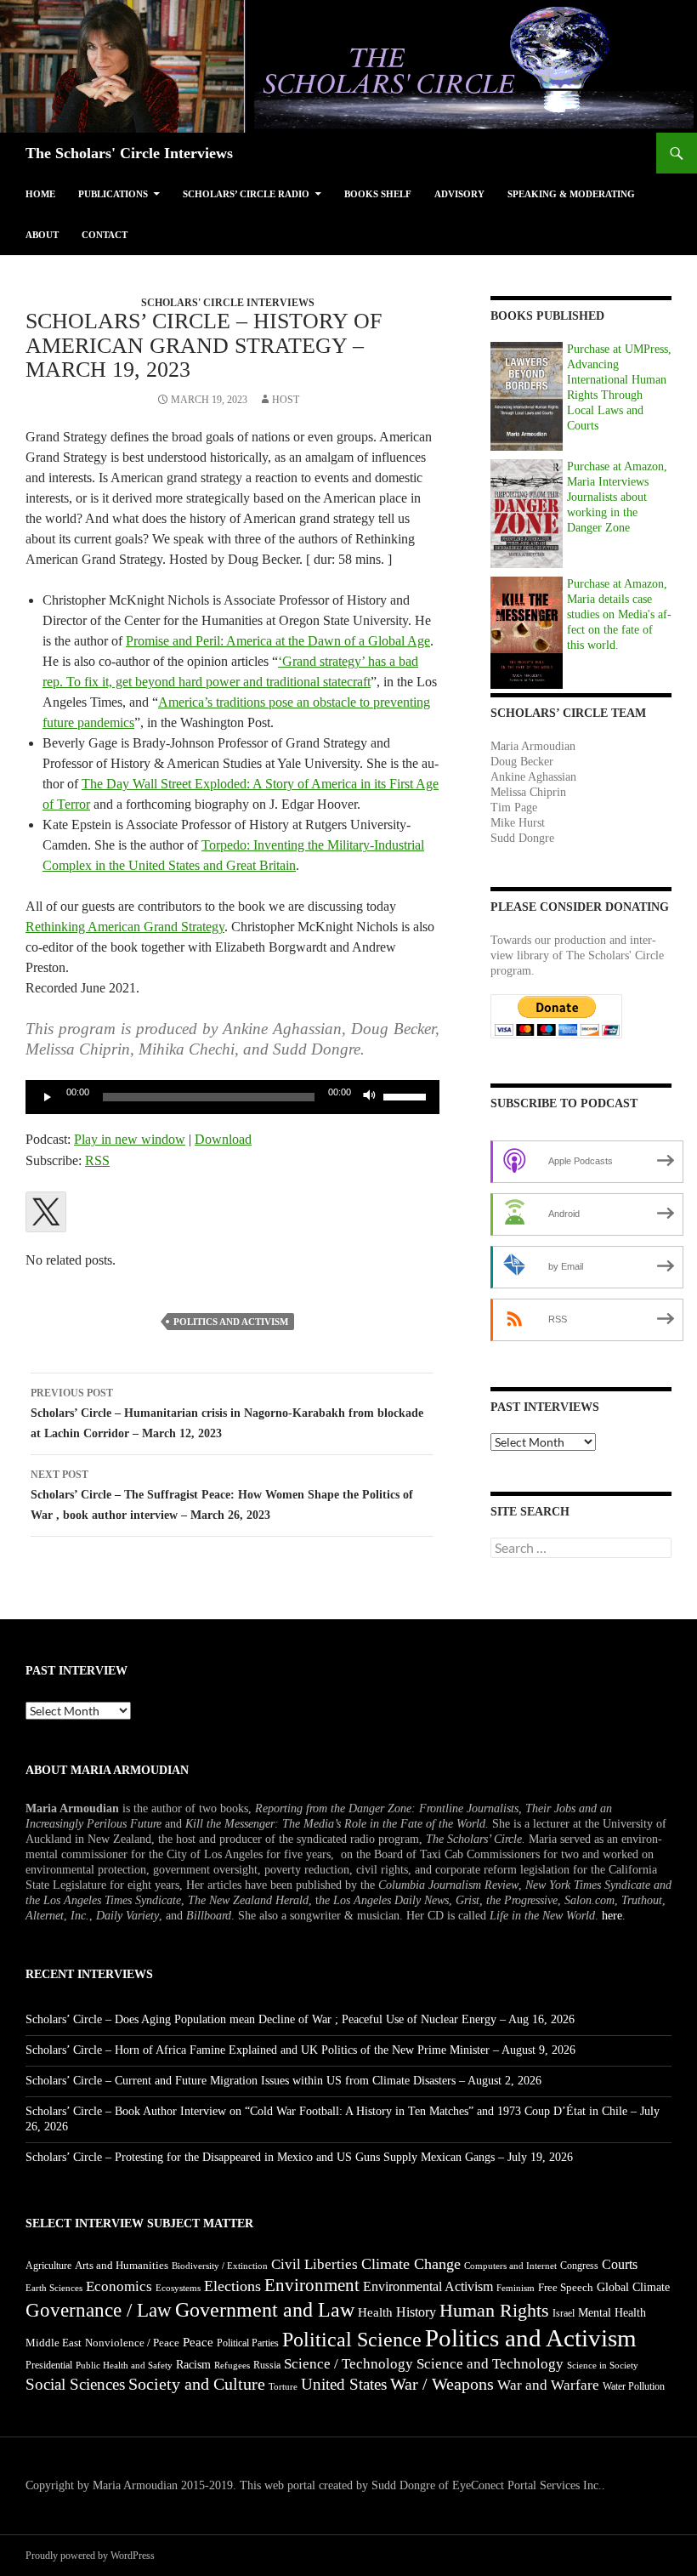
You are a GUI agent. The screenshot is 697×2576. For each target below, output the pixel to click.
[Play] (48, 1097)
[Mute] (370, 1097)
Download (223, 1139)
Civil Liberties (314, 2264)
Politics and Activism (231, 1322)
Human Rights (494, 2311)
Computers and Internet (510, 2266)
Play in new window (130, 1139)
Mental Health (612, 2313)
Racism (193, 2365)
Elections (232, 2286)
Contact (105, 235)
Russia (267, 2365)
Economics (119, 2286)
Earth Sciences (54, 2288)
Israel (564, 2313)
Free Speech (566, 2288)
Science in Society (603, 2366)
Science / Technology (348, 2364)
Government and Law (265, 2310)
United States (344, 2384)
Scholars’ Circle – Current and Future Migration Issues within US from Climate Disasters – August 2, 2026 (283, 2081)
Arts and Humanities (122, 2265)
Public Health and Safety (124, 2365)
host (286, 400)
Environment (312, 2285)
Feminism (516, 2288)
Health (375, 2312)
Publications (113, 194)
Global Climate (633, 2287)
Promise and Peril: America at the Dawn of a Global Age (278, 641)
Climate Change (411, 2264)
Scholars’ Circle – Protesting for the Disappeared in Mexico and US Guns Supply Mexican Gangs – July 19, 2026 (299, 2157)
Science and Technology (490, 2364)
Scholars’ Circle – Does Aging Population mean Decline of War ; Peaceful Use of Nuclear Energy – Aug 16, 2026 (300, 2019)
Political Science (352, 2340)
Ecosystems (178, 2288)
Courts (620, 2264)
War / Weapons (442, 2384)
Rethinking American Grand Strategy (125, 927)
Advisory (459, 194)
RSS (97, 1160)
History (416, 2312)
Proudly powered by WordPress (90, 2556)
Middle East (54, 2343)
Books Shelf (378, 194)
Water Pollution (634, 2386)
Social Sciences (75, 2384)
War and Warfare (548, 2385)
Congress (579, 2266)
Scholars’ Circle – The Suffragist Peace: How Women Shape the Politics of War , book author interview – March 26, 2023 (222, 1495)
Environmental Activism (428, 2286)
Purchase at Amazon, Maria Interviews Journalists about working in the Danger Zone (617, 497)
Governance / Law (99, 2310)
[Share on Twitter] (46, 1212)
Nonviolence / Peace (132, 2343)
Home (40, 194)
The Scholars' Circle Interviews (129, 153)
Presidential (49, 2365)
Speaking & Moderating (571, 194)
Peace (198, 2342)
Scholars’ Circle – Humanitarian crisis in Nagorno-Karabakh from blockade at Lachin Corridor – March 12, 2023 (227, 1413)
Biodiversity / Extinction (220, 2266)
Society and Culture (197, 2384)
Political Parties (248, 2343)
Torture (283, 2387)
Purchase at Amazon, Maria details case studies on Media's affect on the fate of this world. (619, 614)
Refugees (232, 2365)
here (612, 1916)
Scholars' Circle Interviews (228, 303)
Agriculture (48, 2266)
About (42, 235)
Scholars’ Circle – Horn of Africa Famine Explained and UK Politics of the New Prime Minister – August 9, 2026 (300, 2050)
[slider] (407, 1095)
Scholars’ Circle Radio (246, 194)
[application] (232, 1097)
